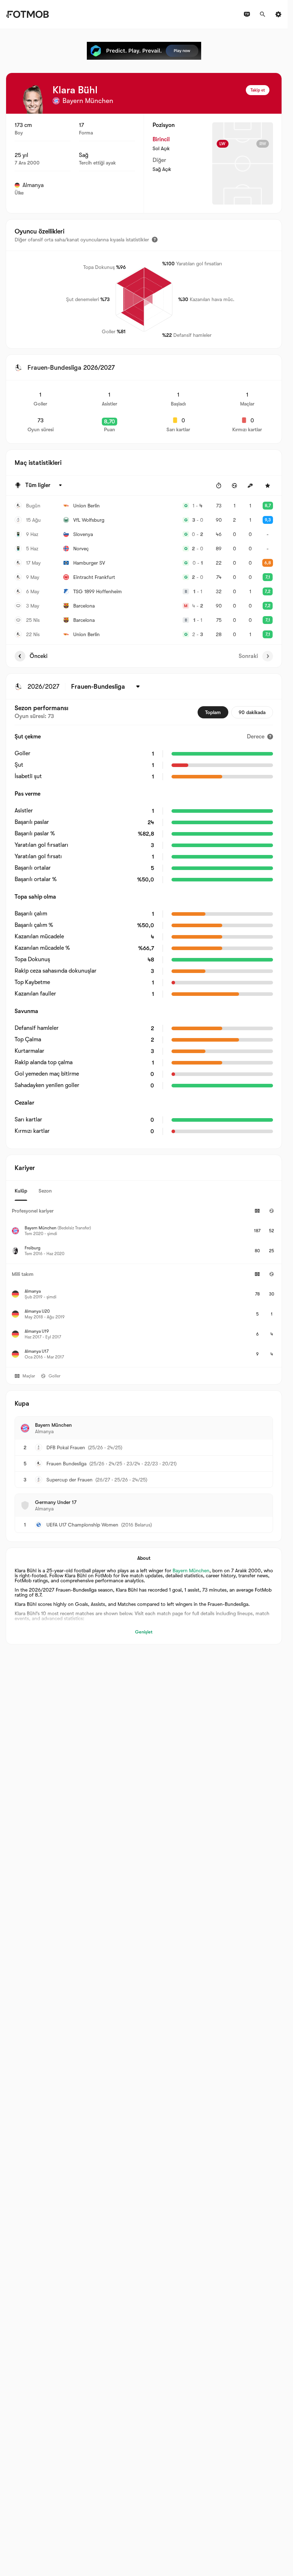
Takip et (258, 90)
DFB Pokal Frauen (66, 1447)
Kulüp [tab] (21, 1191)
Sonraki (248, 656)
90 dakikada (252, 712)
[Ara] (263, 14)
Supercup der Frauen (69, 1480)
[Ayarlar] (278, 14)
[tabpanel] (144, 1284)
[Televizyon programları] (247, 14)
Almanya (33, 185)
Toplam (213, 712)
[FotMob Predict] (144, 51)
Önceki (39, 656)
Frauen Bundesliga (66, 1464)
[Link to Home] (27, 14)
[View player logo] (33, 99)
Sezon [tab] (45, 1191)
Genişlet (144, 1632)
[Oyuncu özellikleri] (155, 240)
